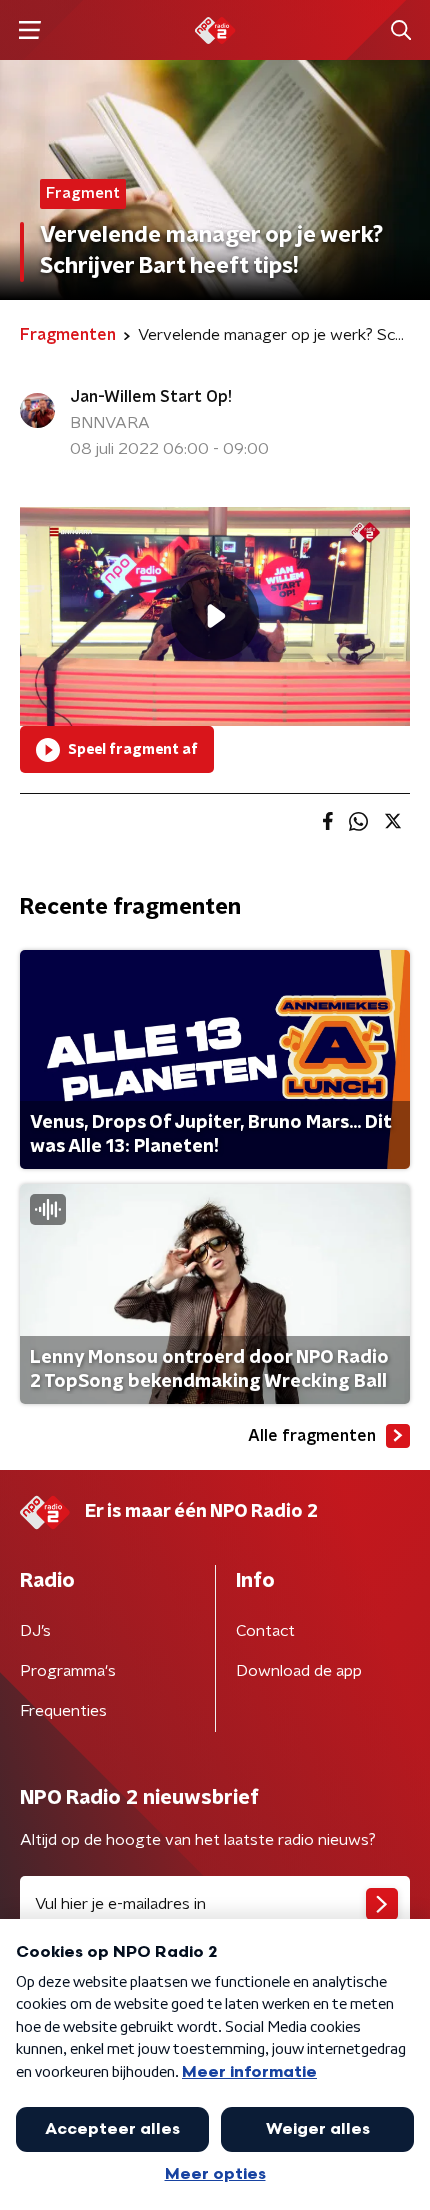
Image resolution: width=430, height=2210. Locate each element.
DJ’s (35, 1631)
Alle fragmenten (312, 1436)
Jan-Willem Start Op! (151, 397)
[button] (29, 30)
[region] (215, 616)
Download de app (299, 1671)
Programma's (68, 1671)
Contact (265, 1631)
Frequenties (63, 1711)
